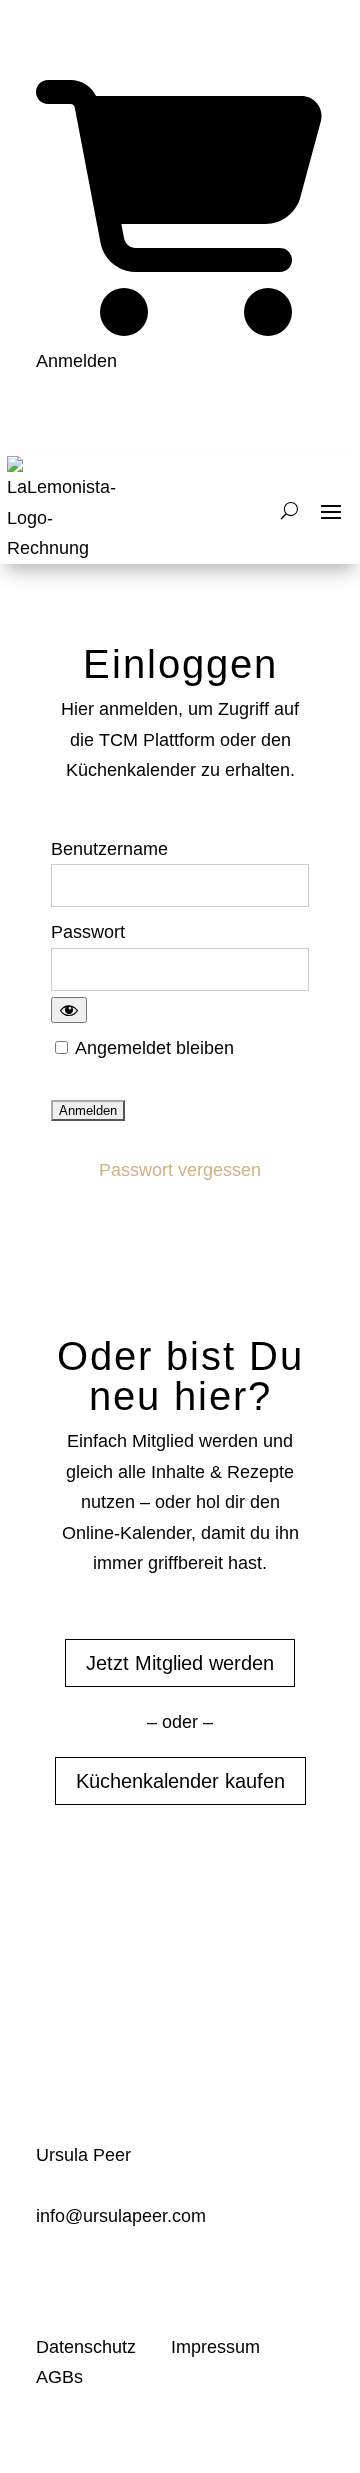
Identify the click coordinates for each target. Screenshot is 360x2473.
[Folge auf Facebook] (92, 2278)
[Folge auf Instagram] (132, 2278)
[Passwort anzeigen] (69, 1010)
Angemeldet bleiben (152, 1048)
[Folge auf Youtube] (52, 2278)
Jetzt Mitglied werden (180, 1663)
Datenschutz (88, 2347)
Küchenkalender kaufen (180, 1781)
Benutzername (109, 849)
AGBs (59, 2377)
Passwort (88, 932)
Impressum (215, 2347)
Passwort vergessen (180, 1170)
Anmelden (76, 361)
